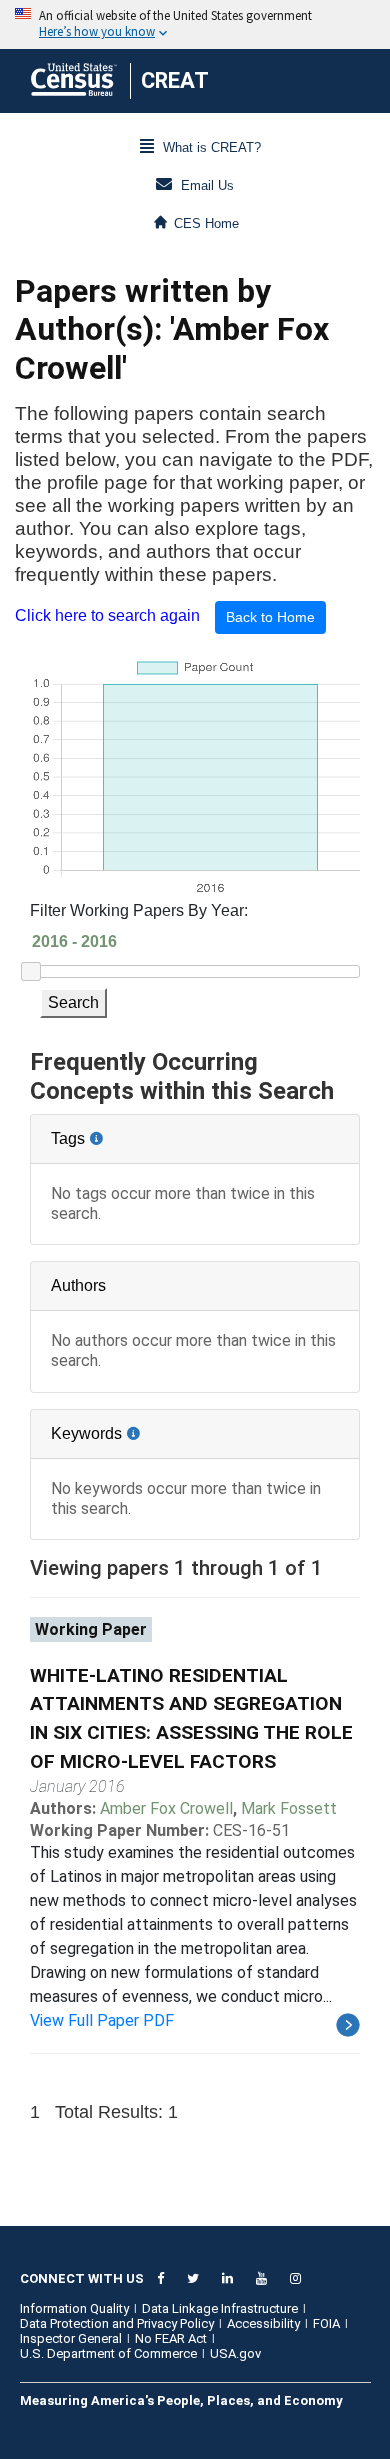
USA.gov (235, 2353)
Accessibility (263, 2323)
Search (73, 1002)
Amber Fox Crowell (166, 1808)
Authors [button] (78, 1285)
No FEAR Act (171, 2338)
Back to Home (270, 617)
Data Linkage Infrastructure (220, 2308)
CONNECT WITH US (82, 2278)
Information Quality (74, 2308)
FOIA (326, 2323)
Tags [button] (135, 1131)
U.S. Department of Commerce (108, 2353)
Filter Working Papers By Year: (139, 910)
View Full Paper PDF (102, 2020)
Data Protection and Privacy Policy (117, 2323)
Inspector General (71, 2338)
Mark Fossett (289, 1808)
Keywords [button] (151, 1426)
